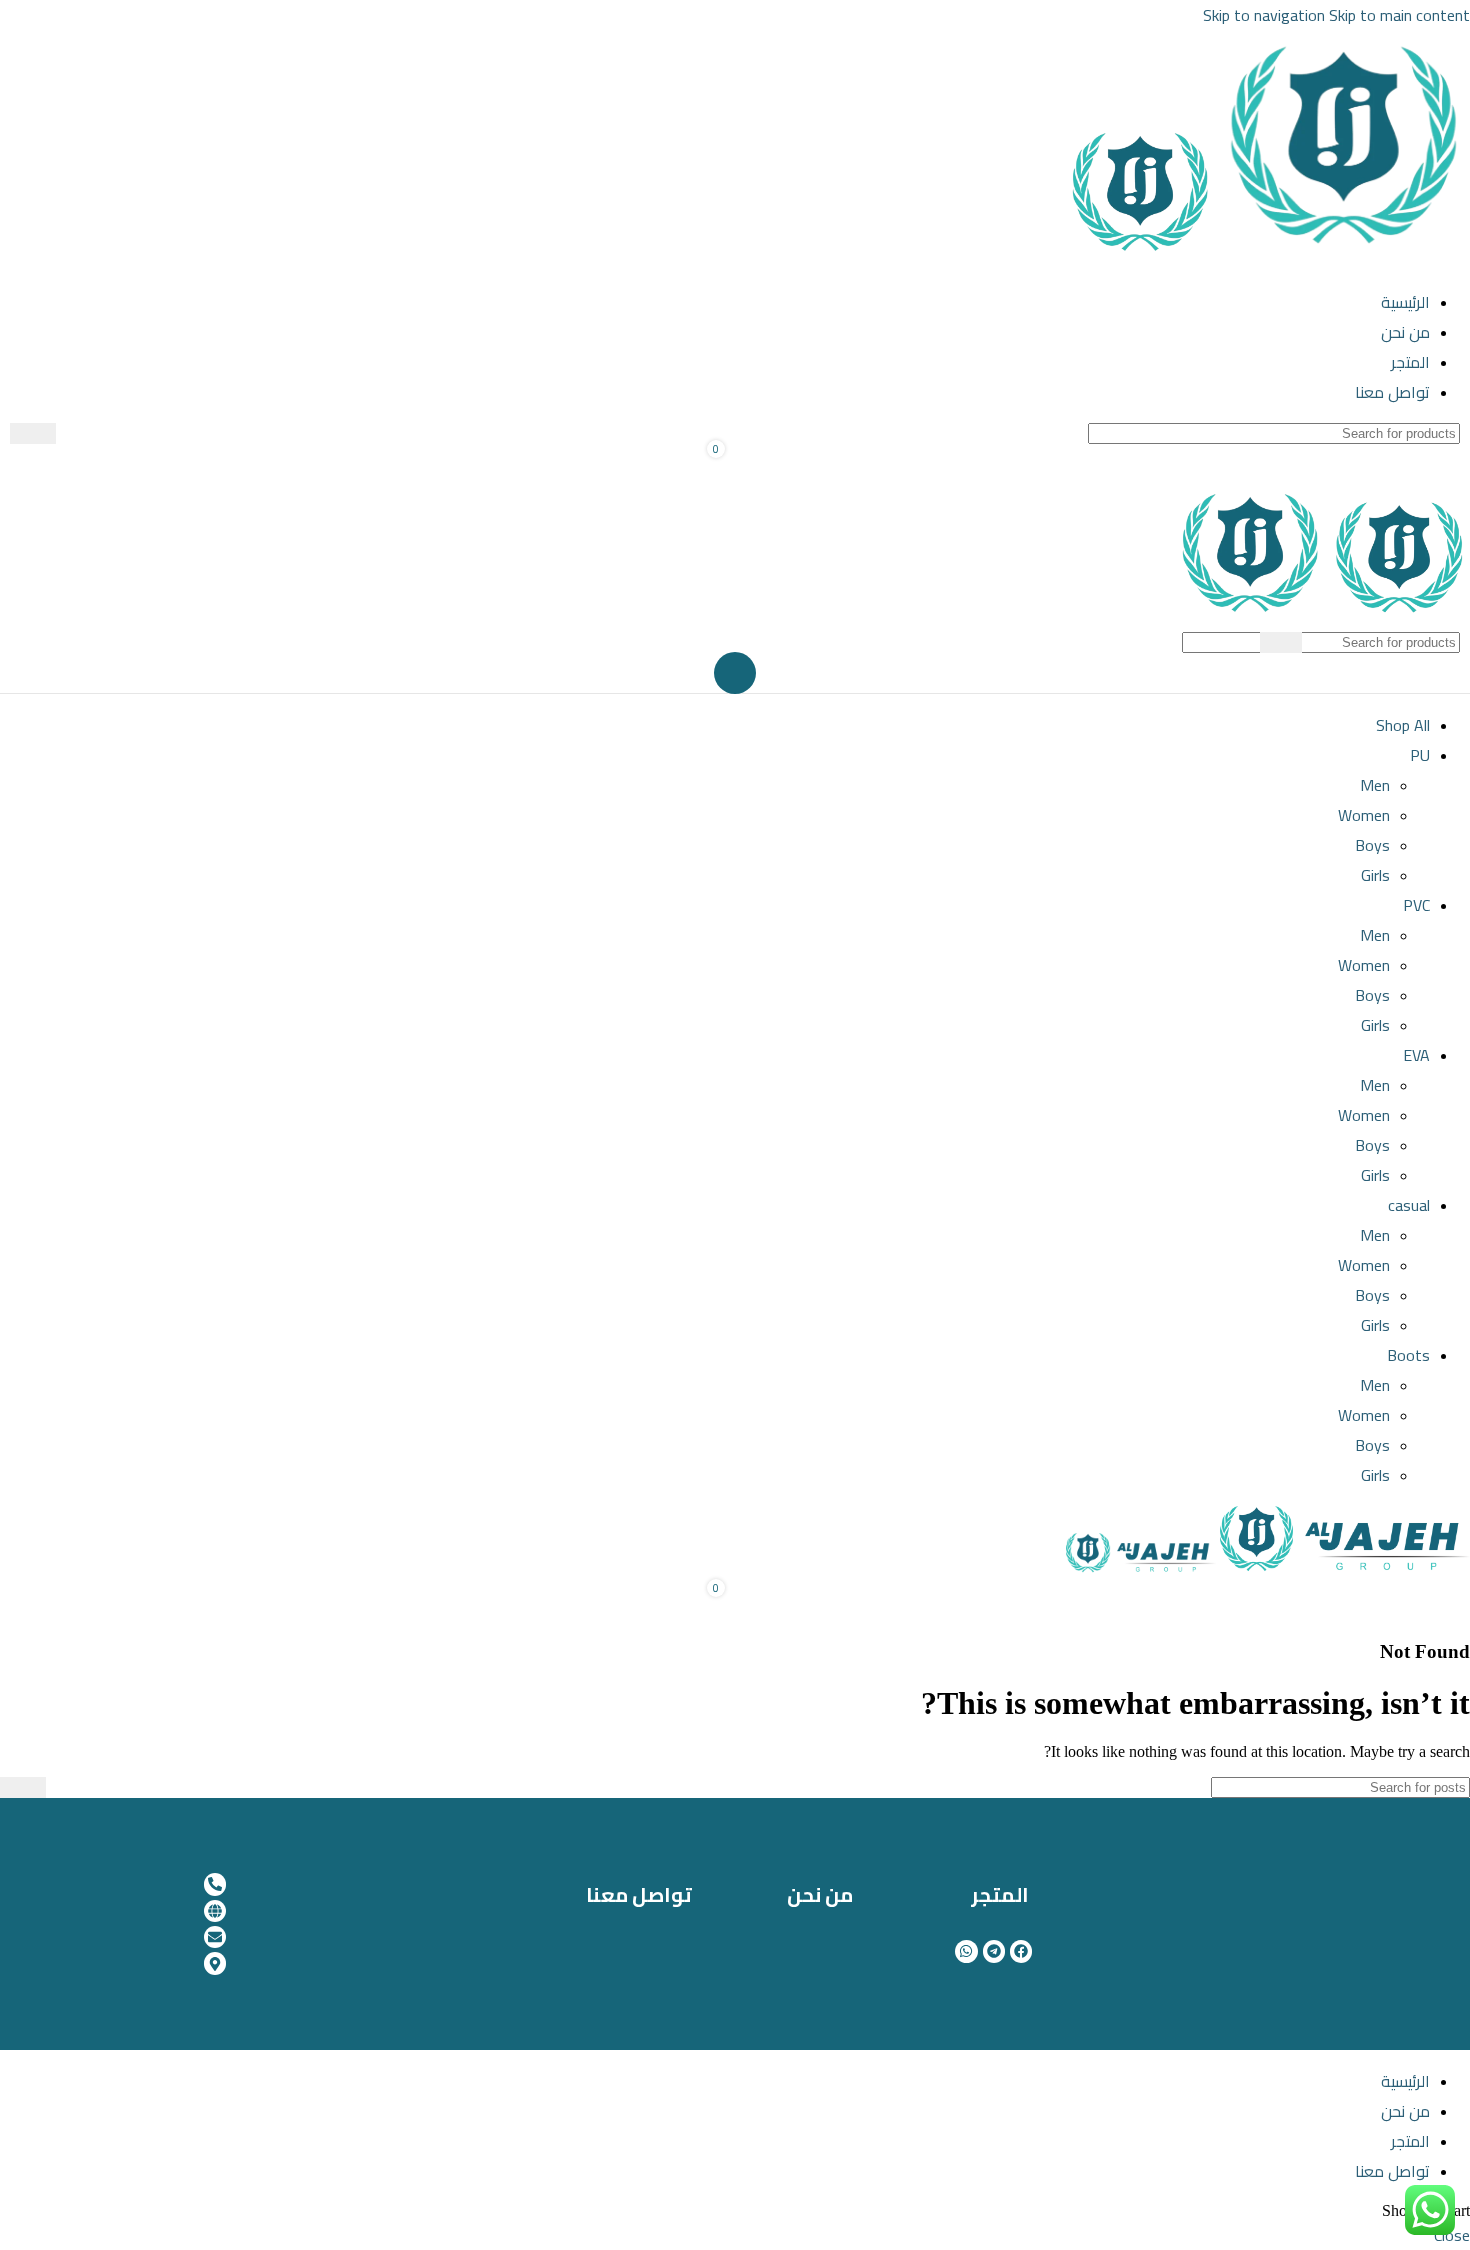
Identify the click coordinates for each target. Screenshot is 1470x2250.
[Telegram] (994, 1951)
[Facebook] (1021, 1951)
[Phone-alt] (215, 1884)
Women (1364, 815)
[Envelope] (215, 1937)
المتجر (1000, 1894)
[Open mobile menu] (735, 673)
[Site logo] (1343, 256)
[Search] (33, 433)
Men (1375, 785)
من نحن (820, 1894)
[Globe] (215, 1911)
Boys (1372, 845)
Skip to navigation (1266, 15)
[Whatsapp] (966, 1951)
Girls (1375, 875)
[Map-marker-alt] (215, 1963)
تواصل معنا (639, 1894)
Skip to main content (1399, 15)
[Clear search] (71, 434)
